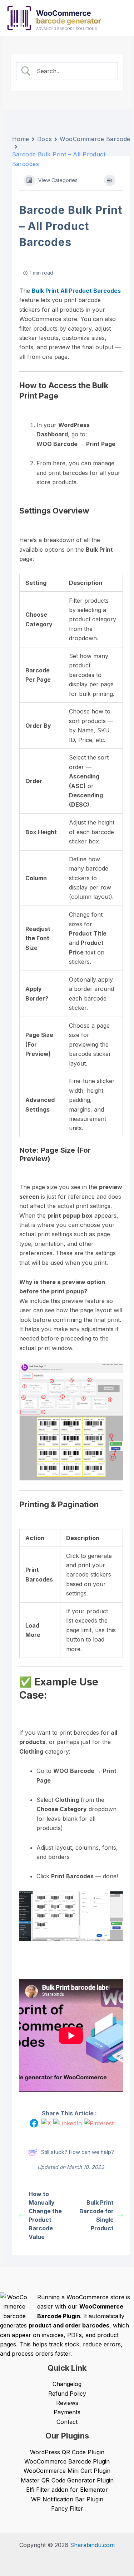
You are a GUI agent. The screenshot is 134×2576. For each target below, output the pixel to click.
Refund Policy (67, 2394)
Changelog (67, 2384)
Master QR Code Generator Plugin (67, 2480)
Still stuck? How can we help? (78, 2152)
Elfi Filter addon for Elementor (67, 2490)
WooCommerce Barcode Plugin (67, 2461)
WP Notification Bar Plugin (67, 2499)
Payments (67, 2412)
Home (21, 139)
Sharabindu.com (92, 2545)
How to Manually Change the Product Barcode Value (45, 2215)
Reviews (67, 2403)
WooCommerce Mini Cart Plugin (67, 2471)
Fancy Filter (67, 2509)
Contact (67, 2422)
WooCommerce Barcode (95, 139)
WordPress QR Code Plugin (67, 2452)
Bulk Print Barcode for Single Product (96, 2215)
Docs (44, 139)
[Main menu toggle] (121, 18)
